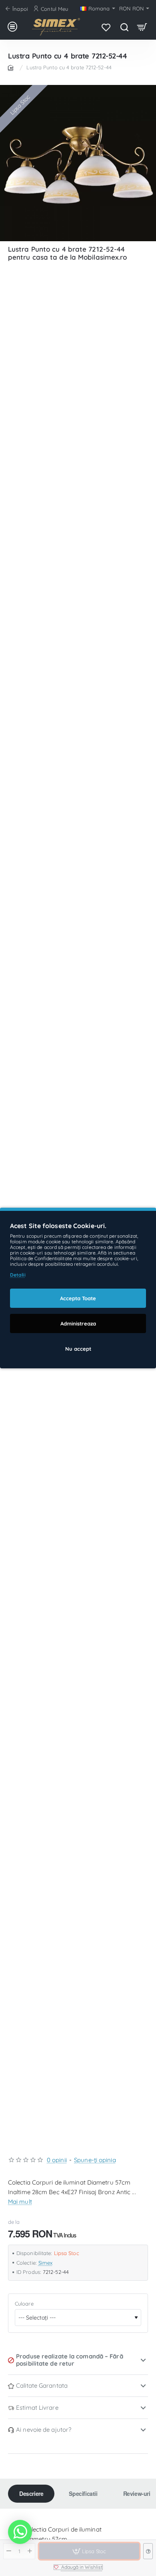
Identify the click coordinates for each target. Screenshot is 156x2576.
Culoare (24, 2304)
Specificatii (83, 2493)
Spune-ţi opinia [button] (95, 2160)
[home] (12, 67)
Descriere (31, 2493)
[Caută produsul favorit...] (124, 27)
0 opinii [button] (57, 2160)
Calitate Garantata (42, 2385)
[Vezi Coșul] (142, 27)
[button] (78, 2567)
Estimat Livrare (37, 2408)
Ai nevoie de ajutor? (44, 2430)
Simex (46, 2263)
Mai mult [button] (20, 2202)
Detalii (18, 1275)
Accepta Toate (78, 1298)
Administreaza (78, 1323)
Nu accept (78, 1349)
